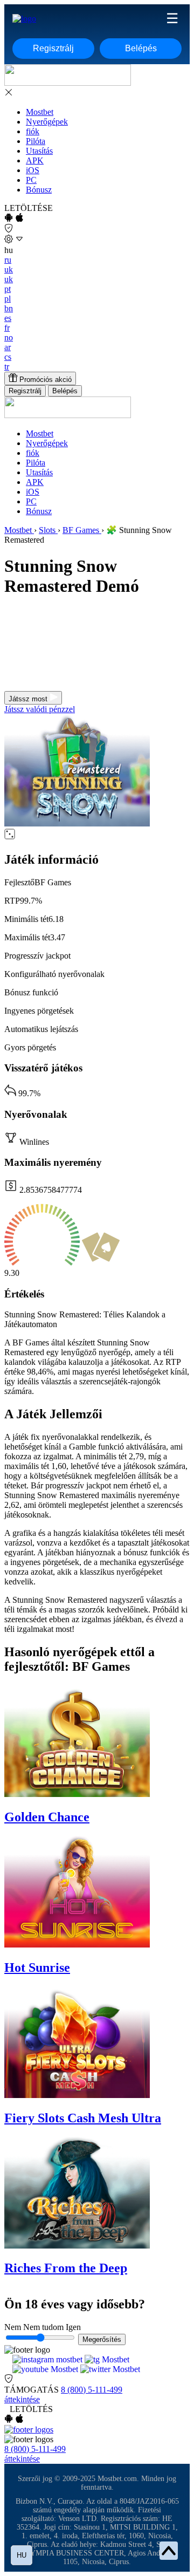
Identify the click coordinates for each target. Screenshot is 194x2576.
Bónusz (39, 190)
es (8, 318)
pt (8, 289)
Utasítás (39, 151)
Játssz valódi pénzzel (40, 709)
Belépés (141, 48)
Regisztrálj (53, 48)
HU (22, 2555)
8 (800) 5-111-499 (92, 2390)
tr (7, 367)
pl (8, 299)
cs (8, 357)
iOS (33, 170)
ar (8, 347)
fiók (33, 131)
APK (35, 160)
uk (9, 269)
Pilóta (36, 141)
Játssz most (29, 699)
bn (9, 308)
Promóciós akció (44, 380)
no (9, 337)
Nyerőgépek (47, 122)
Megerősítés (102, 2339)
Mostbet (40, 112)
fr (7, 328)
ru (8, 260)
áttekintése (22, 2399)
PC (31, 180)
